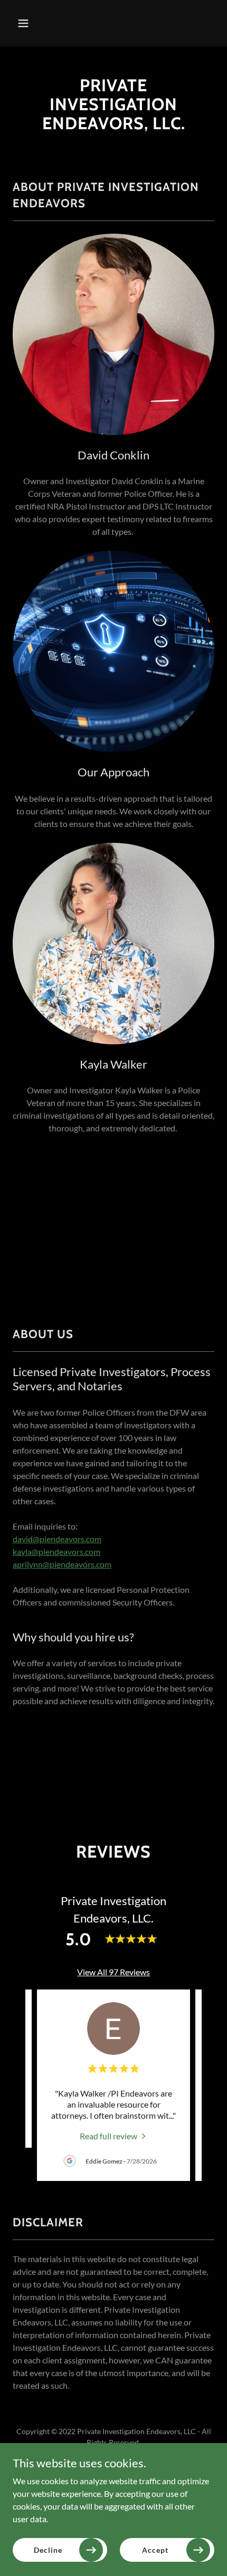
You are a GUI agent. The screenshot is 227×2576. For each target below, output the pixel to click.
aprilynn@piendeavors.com (62, 1564)
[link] (114, 2135)
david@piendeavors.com (57, 1539)
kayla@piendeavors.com (56, 1551)
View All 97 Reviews (113, 1972)
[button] (28, 23)
